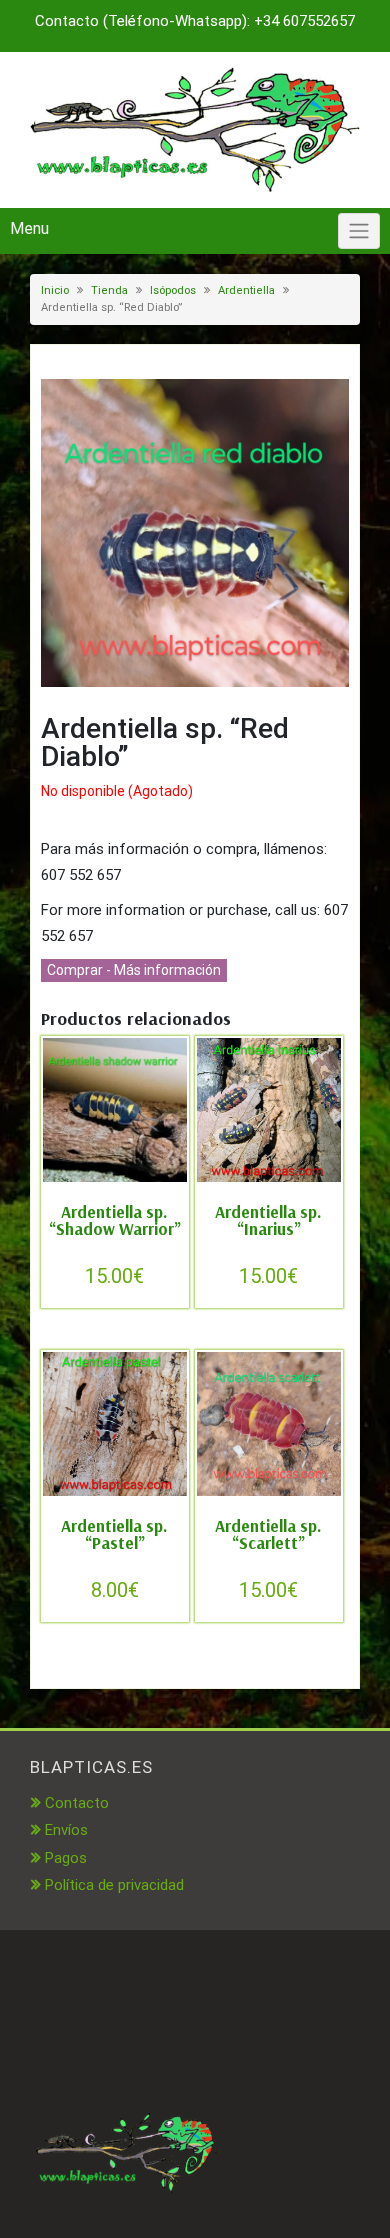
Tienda (109, 290)
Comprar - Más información (134, 970)
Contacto (77, 1803)
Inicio (55, 290)
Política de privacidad (114, 1885)
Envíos (66, 1830)
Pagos (66, 1858)
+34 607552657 (304, 21)
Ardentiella (246, 290)
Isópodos (173, 290)
